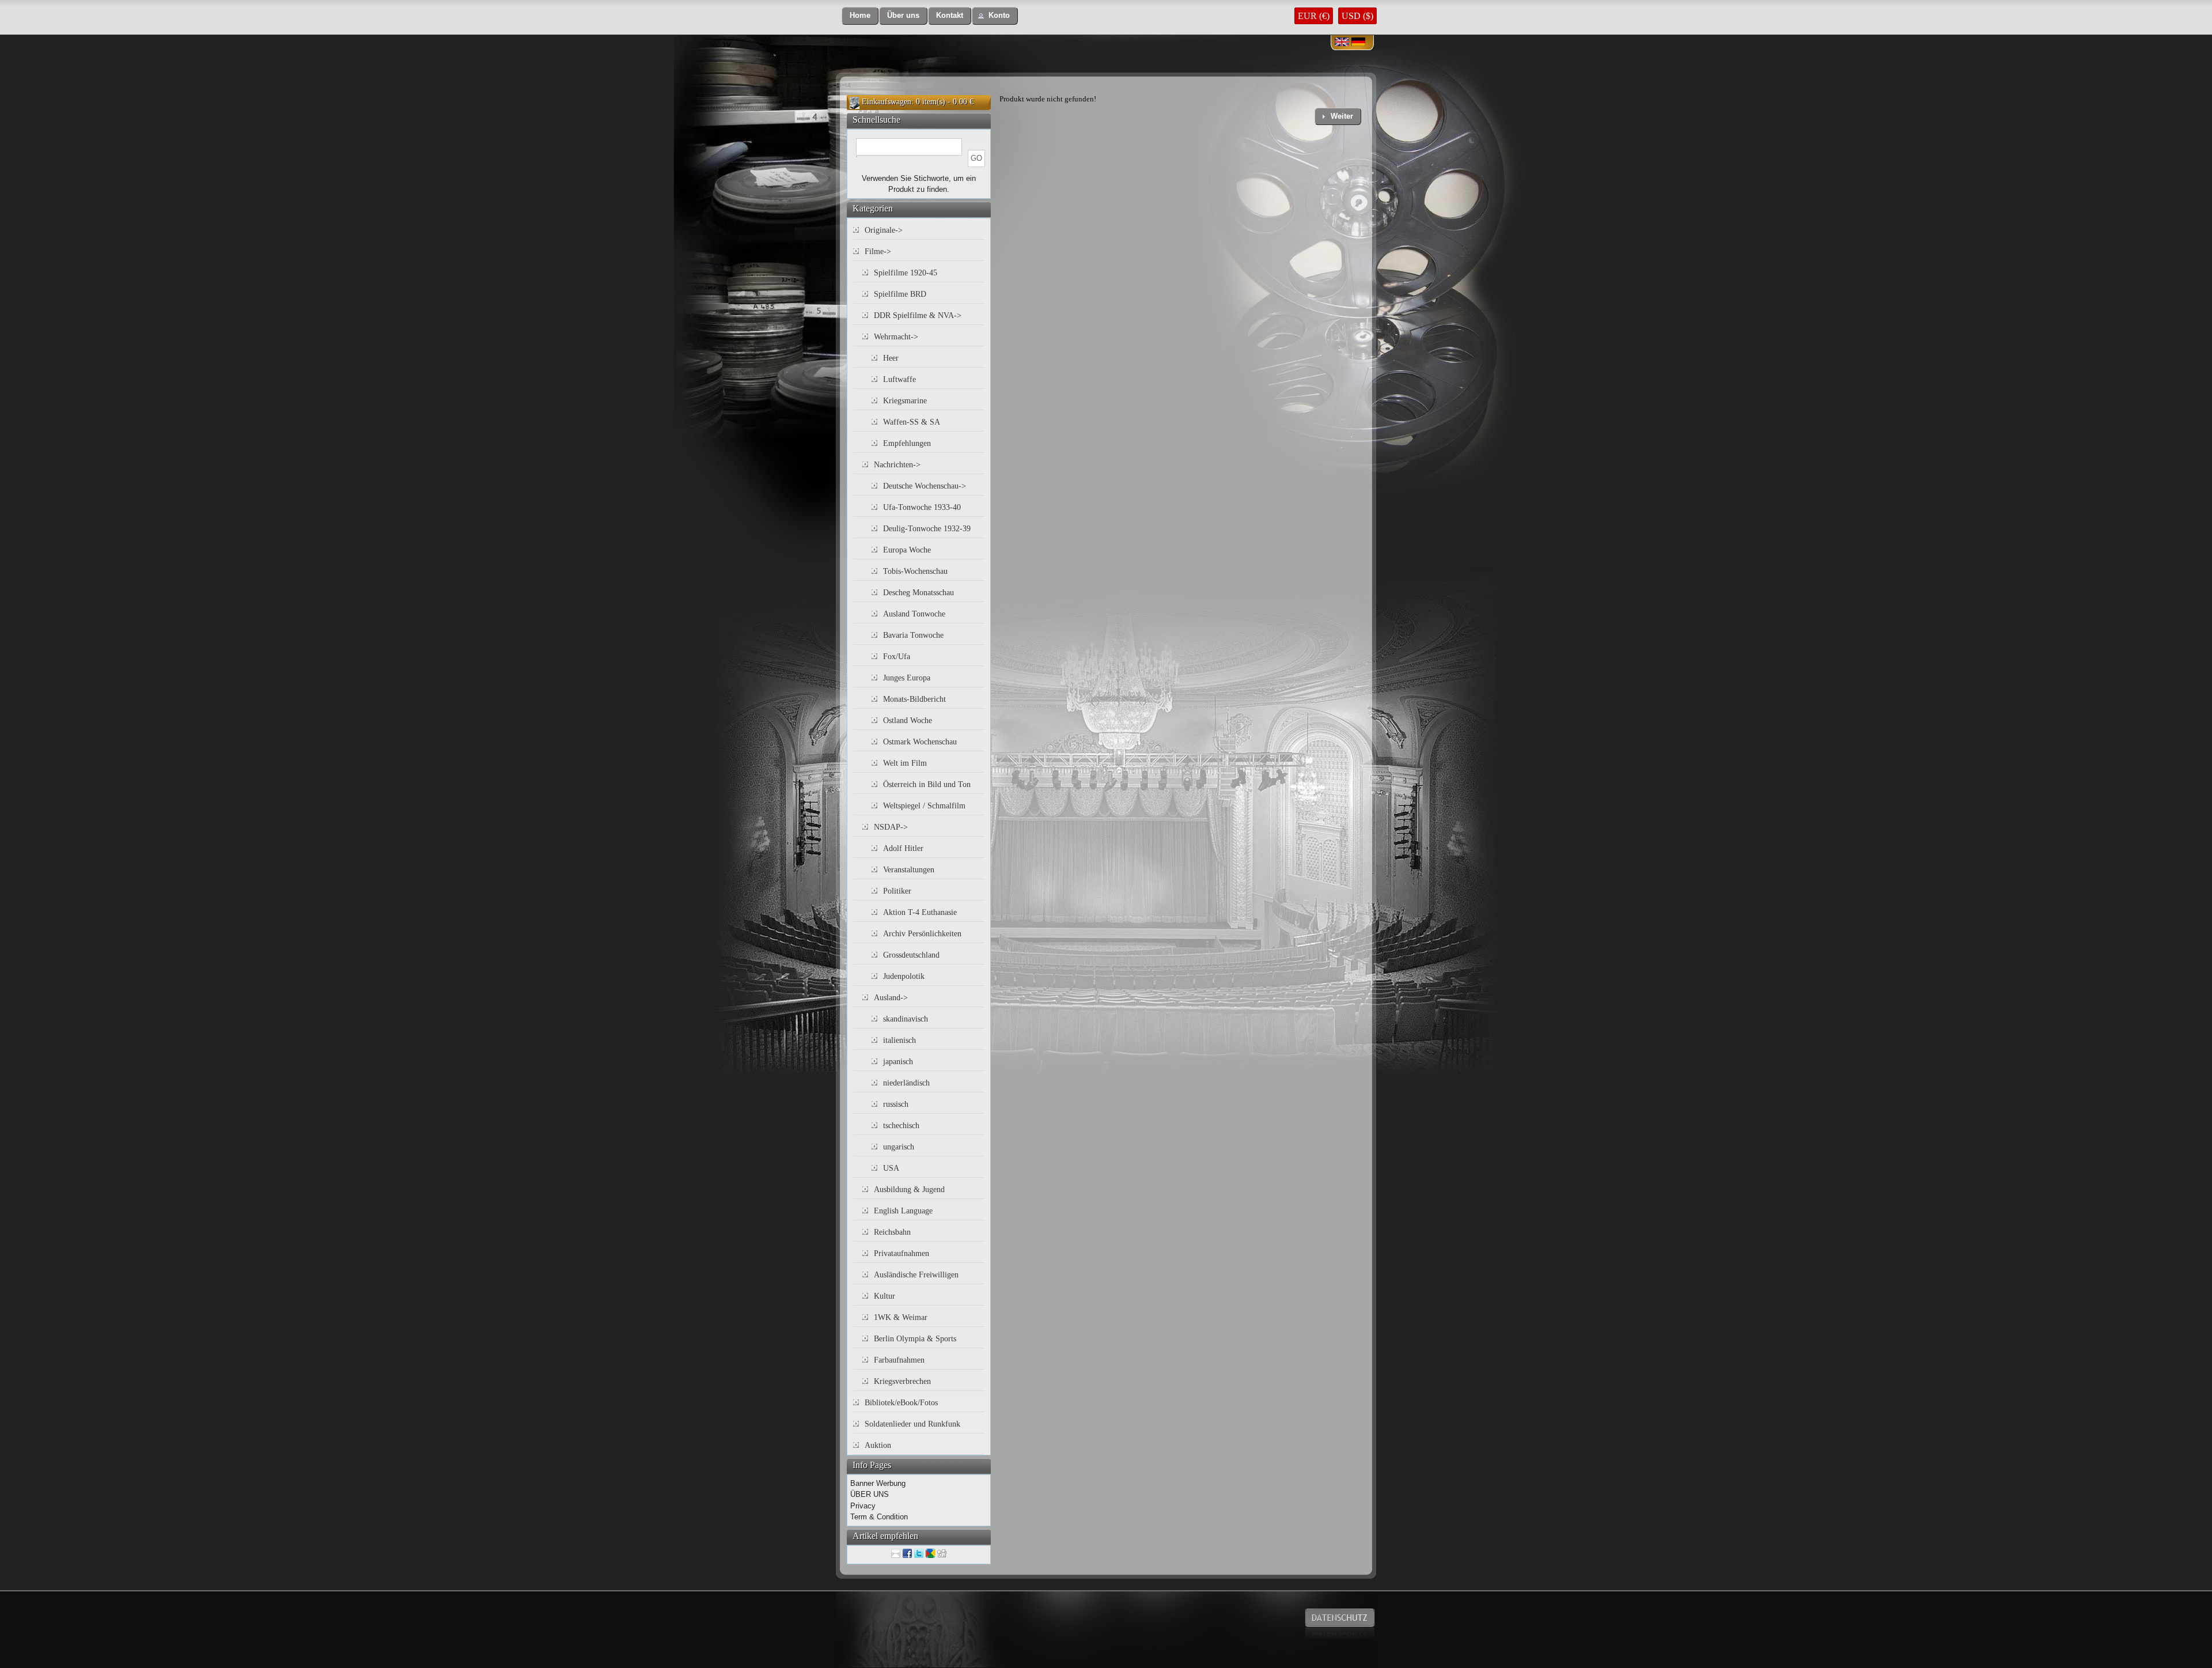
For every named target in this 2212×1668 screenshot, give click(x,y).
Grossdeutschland (911, 955)
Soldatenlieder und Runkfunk (912, 1424)
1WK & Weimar (901, 1317)
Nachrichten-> (897, 465)
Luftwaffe (899, 379)
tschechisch (901, 1126)
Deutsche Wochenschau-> (925, 486)
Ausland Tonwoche (914, 614)
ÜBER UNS (870, 1494)
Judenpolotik (904, 976)
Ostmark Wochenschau (920, 742)
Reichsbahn (892, 1232)
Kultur (885, 1296)
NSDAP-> (891, 827)
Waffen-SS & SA (912, 422)
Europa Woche (907, 550)
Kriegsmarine (905, 401)
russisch (896, 1104)
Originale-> (884, 230)
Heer (891, 358)
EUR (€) (1314, 16)
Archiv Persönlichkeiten (922, 934)
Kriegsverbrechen (902, 1381)
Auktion (878, 1445)
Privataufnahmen (902, 1253)
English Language (903, 1211)
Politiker (897, 891)
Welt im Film (905, 763)
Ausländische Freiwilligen (916, 1275)
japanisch (898, 1062)
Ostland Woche (908, 720)
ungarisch (899, 1147)
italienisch (899, 1040)
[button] (860, 16)
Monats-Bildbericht (914, 699)
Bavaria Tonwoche (913, 635)
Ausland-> (891, 998)
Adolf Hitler (903, 848)
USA (891, 1168)
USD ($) (1357, 16)
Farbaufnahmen (899, 1360)
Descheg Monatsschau (918, 593)
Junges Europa (907, 678)
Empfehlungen (907, 443)
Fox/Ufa (897, 657)
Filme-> (878, 251)
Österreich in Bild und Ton (927, 784)
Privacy (863, 1506)
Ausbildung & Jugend (909, 1189)
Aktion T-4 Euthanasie (920, 912)
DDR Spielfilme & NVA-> (918, 315)
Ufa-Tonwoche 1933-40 (922, 507)
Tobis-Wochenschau (915, 571)
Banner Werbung (878, 1483)
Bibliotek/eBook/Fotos (901, 1403)
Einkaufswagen (887, 102)
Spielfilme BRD (900, 294)
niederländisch (906, 1083)
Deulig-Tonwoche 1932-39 (927, 529)
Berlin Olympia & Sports (915, 1339)
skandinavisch (906, 1019)
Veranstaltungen (909, 870)
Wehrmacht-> (896, 337)
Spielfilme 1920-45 (906, 273)
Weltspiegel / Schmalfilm (924, 806)
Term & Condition (879, 1517)
